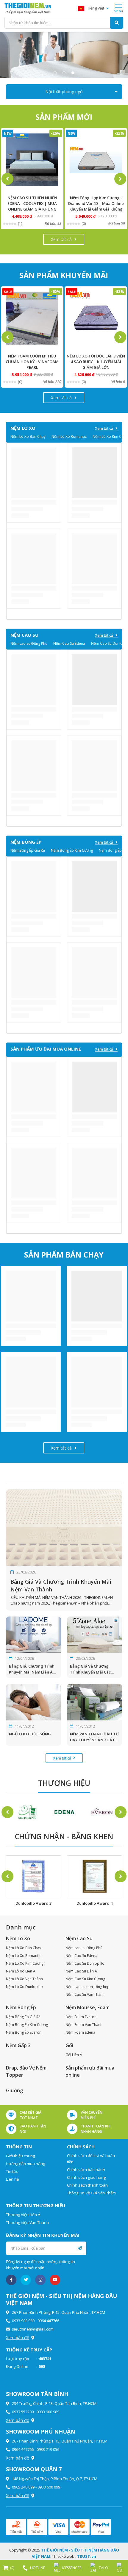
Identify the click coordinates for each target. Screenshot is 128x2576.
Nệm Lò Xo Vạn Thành (24, 1979)
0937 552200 (23, 2412)
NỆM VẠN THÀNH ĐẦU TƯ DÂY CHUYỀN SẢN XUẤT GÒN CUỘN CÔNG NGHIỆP (95, 1737)
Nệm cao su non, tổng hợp (88, 1987)
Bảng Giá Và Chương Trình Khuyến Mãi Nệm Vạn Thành (61, 1585)
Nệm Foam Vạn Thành (84, 2025)
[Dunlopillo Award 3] (33, 1876)
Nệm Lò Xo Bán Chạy (28, 436)
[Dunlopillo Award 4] (95, 1876)
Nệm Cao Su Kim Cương (85, 1979)
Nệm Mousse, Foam (88, 2007)
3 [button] (73, 73)
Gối (69, 2045)
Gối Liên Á (74, 2055)
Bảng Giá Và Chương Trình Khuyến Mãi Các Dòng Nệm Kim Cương (90, 1669)
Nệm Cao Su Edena (69, 643)
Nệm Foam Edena (80, 2032)
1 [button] (55, 73)
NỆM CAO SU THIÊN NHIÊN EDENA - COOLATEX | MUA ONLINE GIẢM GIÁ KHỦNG (32, 203)
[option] (64, 55)
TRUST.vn (87, 2556)
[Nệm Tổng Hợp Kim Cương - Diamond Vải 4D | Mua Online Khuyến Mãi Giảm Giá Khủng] (96, 160)
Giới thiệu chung (20, 2156)
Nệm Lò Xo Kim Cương (25, 1963)
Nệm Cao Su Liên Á (81, 1971)
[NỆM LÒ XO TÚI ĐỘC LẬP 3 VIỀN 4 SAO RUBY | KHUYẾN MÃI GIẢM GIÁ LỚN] (96, 318)
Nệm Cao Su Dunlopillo (85, 1963)
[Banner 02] (64, 55)
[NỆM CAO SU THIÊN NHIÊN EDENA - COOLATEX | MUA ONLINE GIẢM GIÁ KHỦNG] (32, 160)
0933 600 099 (49, 2487)
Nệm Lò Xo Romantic (69, 436)
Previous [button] (7, 179)
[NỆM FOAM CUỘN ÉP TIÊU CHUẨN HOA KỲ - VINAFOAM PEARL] (32, 318)
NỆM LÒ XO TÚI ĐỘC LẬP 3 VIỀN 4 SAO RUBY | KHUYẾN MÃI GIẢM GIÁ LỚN (96, 362)
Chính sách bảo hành (86, 2170)
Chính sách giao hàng (86, 2177)
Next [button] (120, 179)
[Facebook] (11, 2280)
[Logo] (28, 8)
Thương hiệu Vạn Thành (27, 2222)
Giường (14, 2090)
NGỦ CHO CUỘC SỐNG (30, 1734)
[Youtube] (55, 2280)
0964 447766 (48, 2321)
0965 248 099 (23, 2487)
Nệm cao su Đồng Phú (29, 643)
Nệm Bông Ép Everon (24, 2032)
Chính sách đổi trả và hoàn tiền (91, 2159)
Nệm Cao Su (79, 1938)
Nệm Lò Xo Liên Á (21, 1971)
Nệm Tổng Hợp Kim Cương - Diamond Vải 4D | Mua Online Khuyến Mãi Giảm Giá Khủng (96, 203)
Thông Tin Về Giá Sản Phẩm (91, 2193)
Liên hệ (12, 2179)
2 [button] (64, 73)
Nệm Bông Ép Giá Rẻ (28, 850)
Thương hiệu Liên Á (23, 2215)
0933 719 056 (48, 2449)
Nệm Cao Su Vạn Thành (85, 1994)
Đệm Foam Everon (81, 2017)
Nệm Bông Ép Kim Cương (72, 850)
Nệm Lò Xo (18, 1938)
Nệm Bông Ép (21, 2007)
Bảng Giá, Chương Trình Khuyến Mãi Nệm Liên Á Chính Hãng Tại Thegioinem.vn (32, 1669)
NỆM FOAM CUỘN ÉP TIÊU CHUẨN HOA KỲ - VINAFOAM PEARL (32, 362)
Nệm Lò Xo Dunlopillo (24, 1987)
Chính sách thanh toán (87, 2185)
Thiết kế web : (64, 2556)
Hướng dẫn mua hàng (25, 2164)
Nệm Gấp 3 (18, 2045)
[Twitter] (26, 2280)
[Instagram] (40, 2280)
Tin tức (12, 2171)
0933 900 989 (23, 2321)
